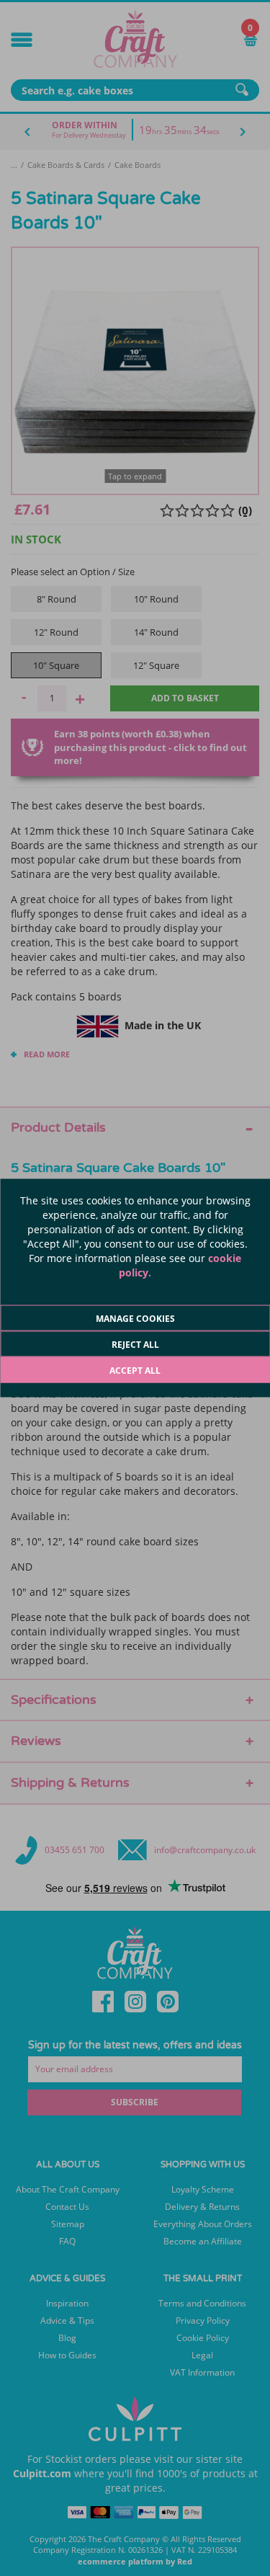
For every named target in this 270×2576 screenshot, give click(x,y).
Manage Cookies (135, 1319)
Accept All (135, 1371)
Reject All (135, 1345)
